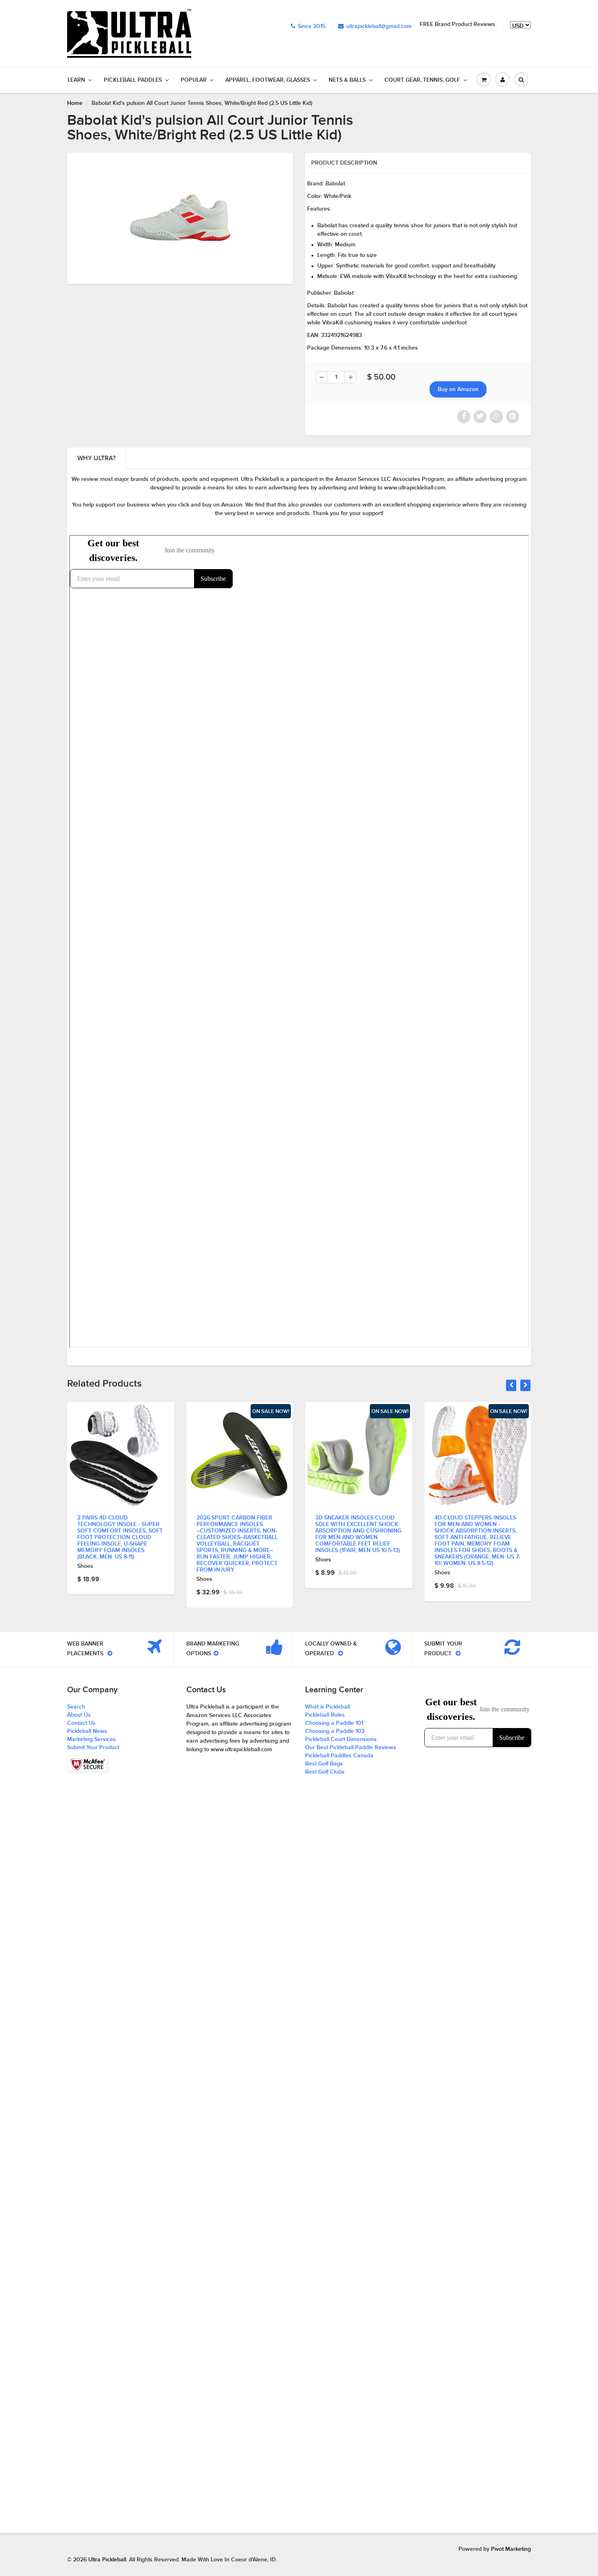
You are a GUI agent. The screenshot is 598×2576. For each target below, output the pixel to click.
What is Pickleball (327, 1707)
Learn (76, 80)
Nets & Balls (347, 80)
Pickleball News (87, 1731)
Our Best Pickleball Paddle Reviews (351, 1748)
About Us (79, 1715)
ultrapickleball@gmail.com (379, 26)
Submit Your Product (93, 1748)
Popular (194, 80)
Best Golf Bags (324, 1764)
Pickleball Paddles (133, 80)
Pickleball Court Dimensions (341, 1739)
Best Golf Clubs (325, 1772)
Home (75, 103)
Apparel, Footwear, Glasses (268, 80)
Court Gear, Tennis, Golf (422, 80)
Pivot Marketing (511, 2549)
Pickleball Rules (325, 1715)
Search (76, 1707)
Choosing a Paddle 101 (334, 1723)
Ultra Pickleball (107, 2560)
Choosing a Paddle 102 (335, 1731)
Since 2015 (312, 26)
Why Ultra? (96, 458)
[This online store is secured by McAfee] (88, 1764)
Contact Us (81, 1723)
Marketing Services (92, 1739)
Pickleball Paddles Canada (339, 1756)
